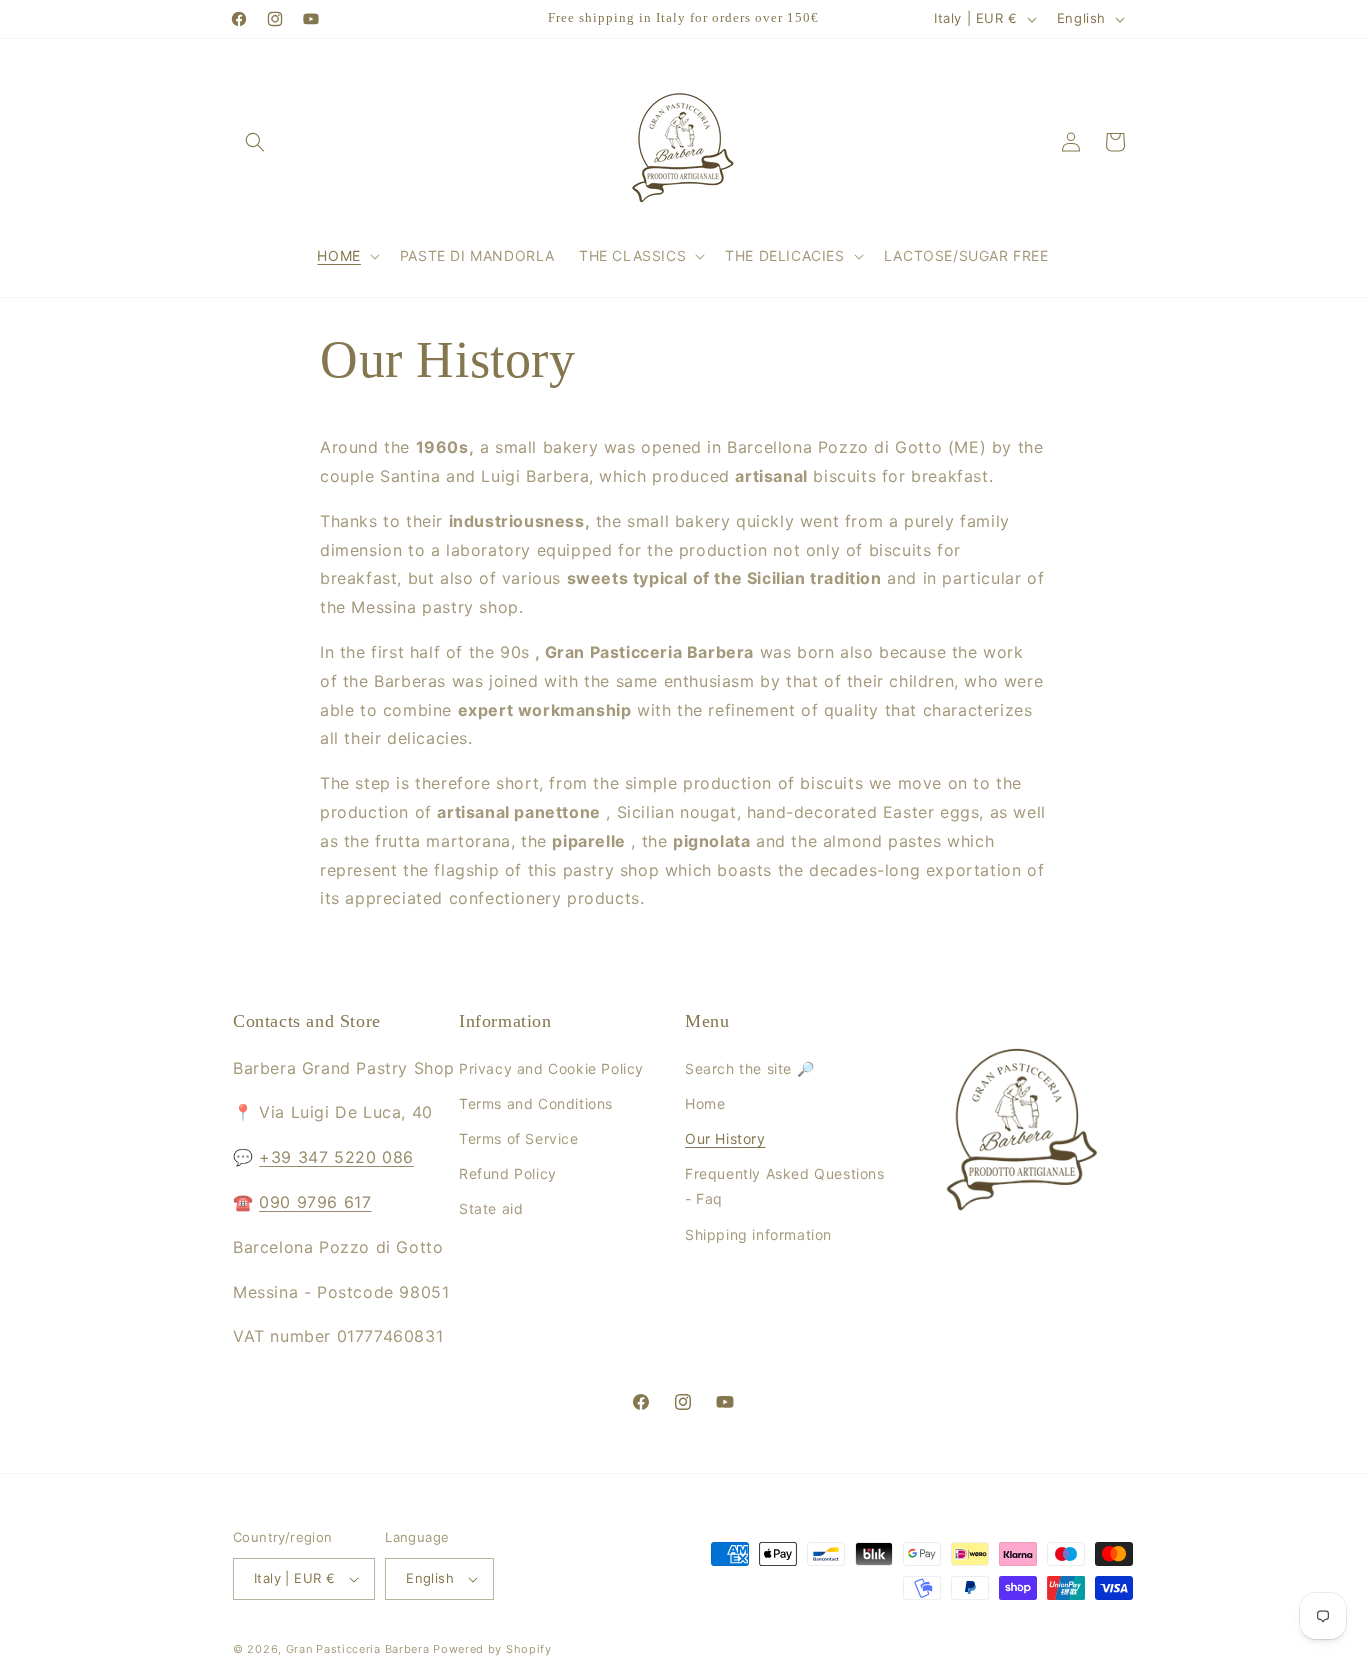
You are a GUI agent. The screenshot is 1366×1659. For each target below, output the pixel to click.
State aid (491, 1208)
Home (705, 1103)
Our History (725, 1138)
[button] (255, 142)
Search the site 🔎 (749, 1068)
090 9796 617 (315, 1202)
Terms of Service (519, 1138)
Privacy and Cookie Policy (551, 1068)
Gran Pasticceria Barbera (358, 1649)
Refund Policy (508, 1173)
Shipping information (758, 1233)
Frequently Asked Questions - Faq (785, 1186)
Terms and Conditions (536, 1103)
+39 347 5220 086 (336, 1157)
